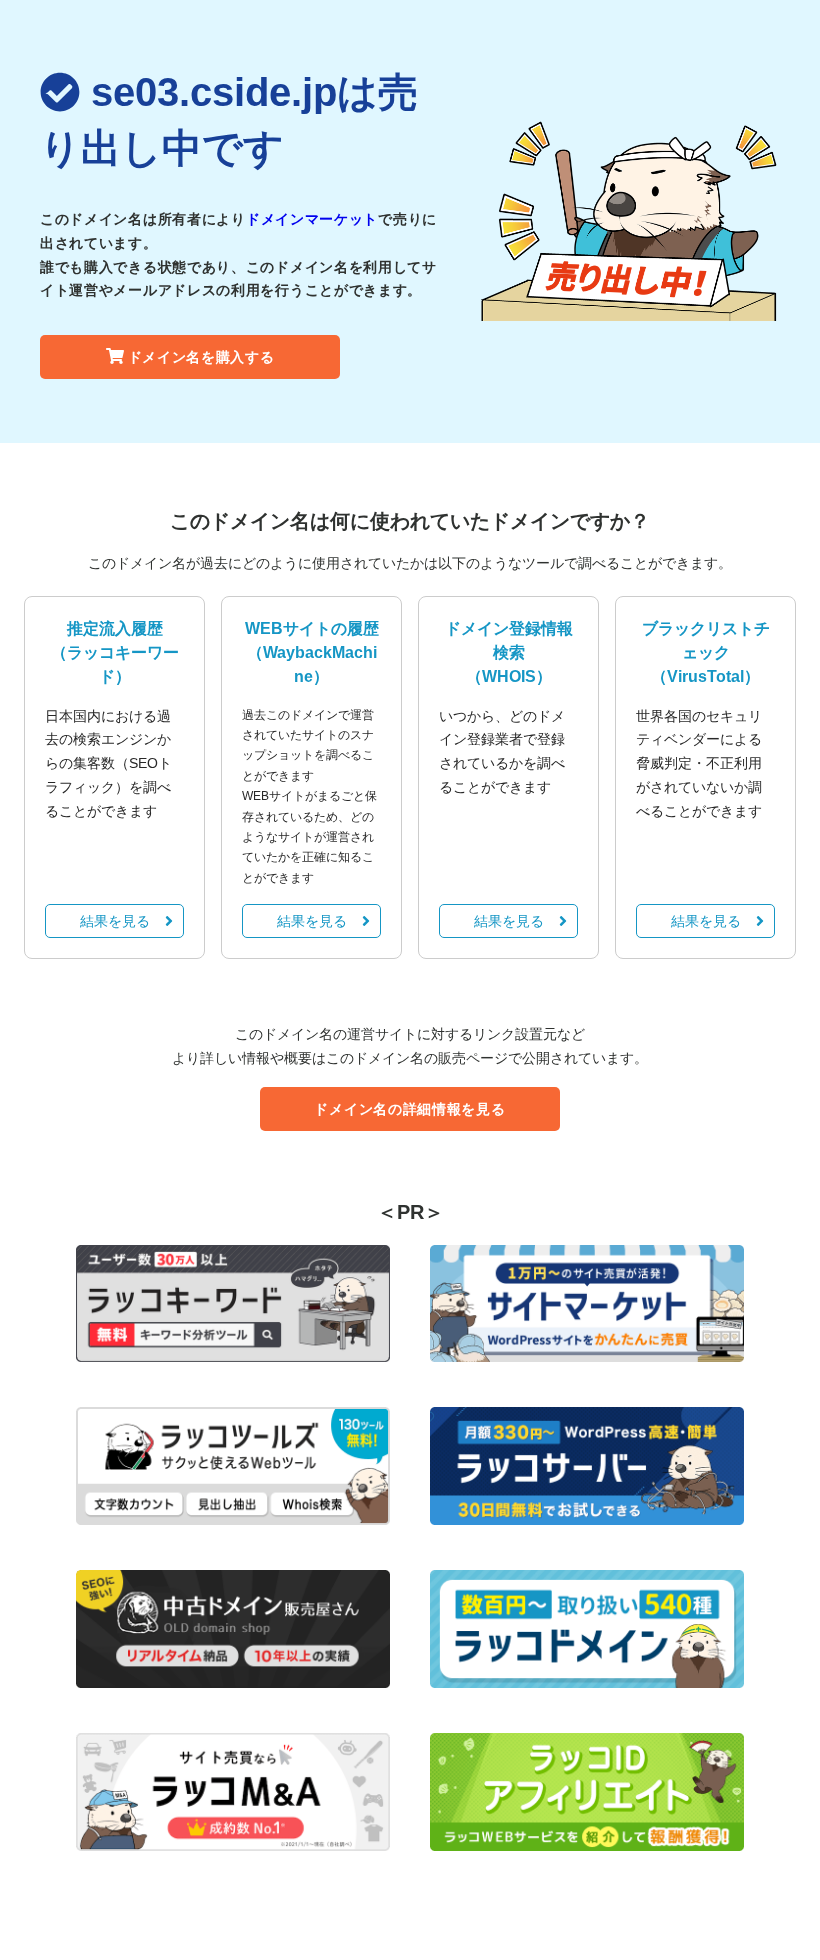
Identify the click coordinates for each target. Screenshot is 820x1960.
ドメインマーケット (312, 219)
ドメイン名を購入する (201, 357)
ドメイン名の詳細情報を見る (409, 1109)
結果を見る (115, 921)
